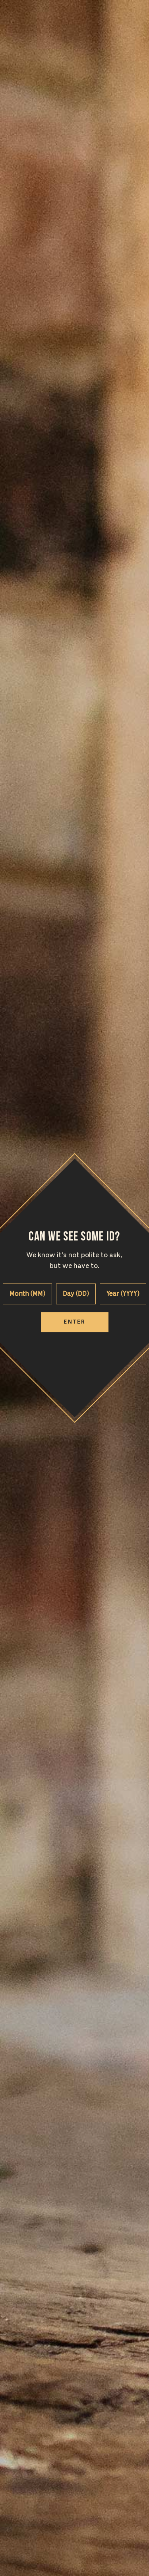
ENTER (74, 1322)
